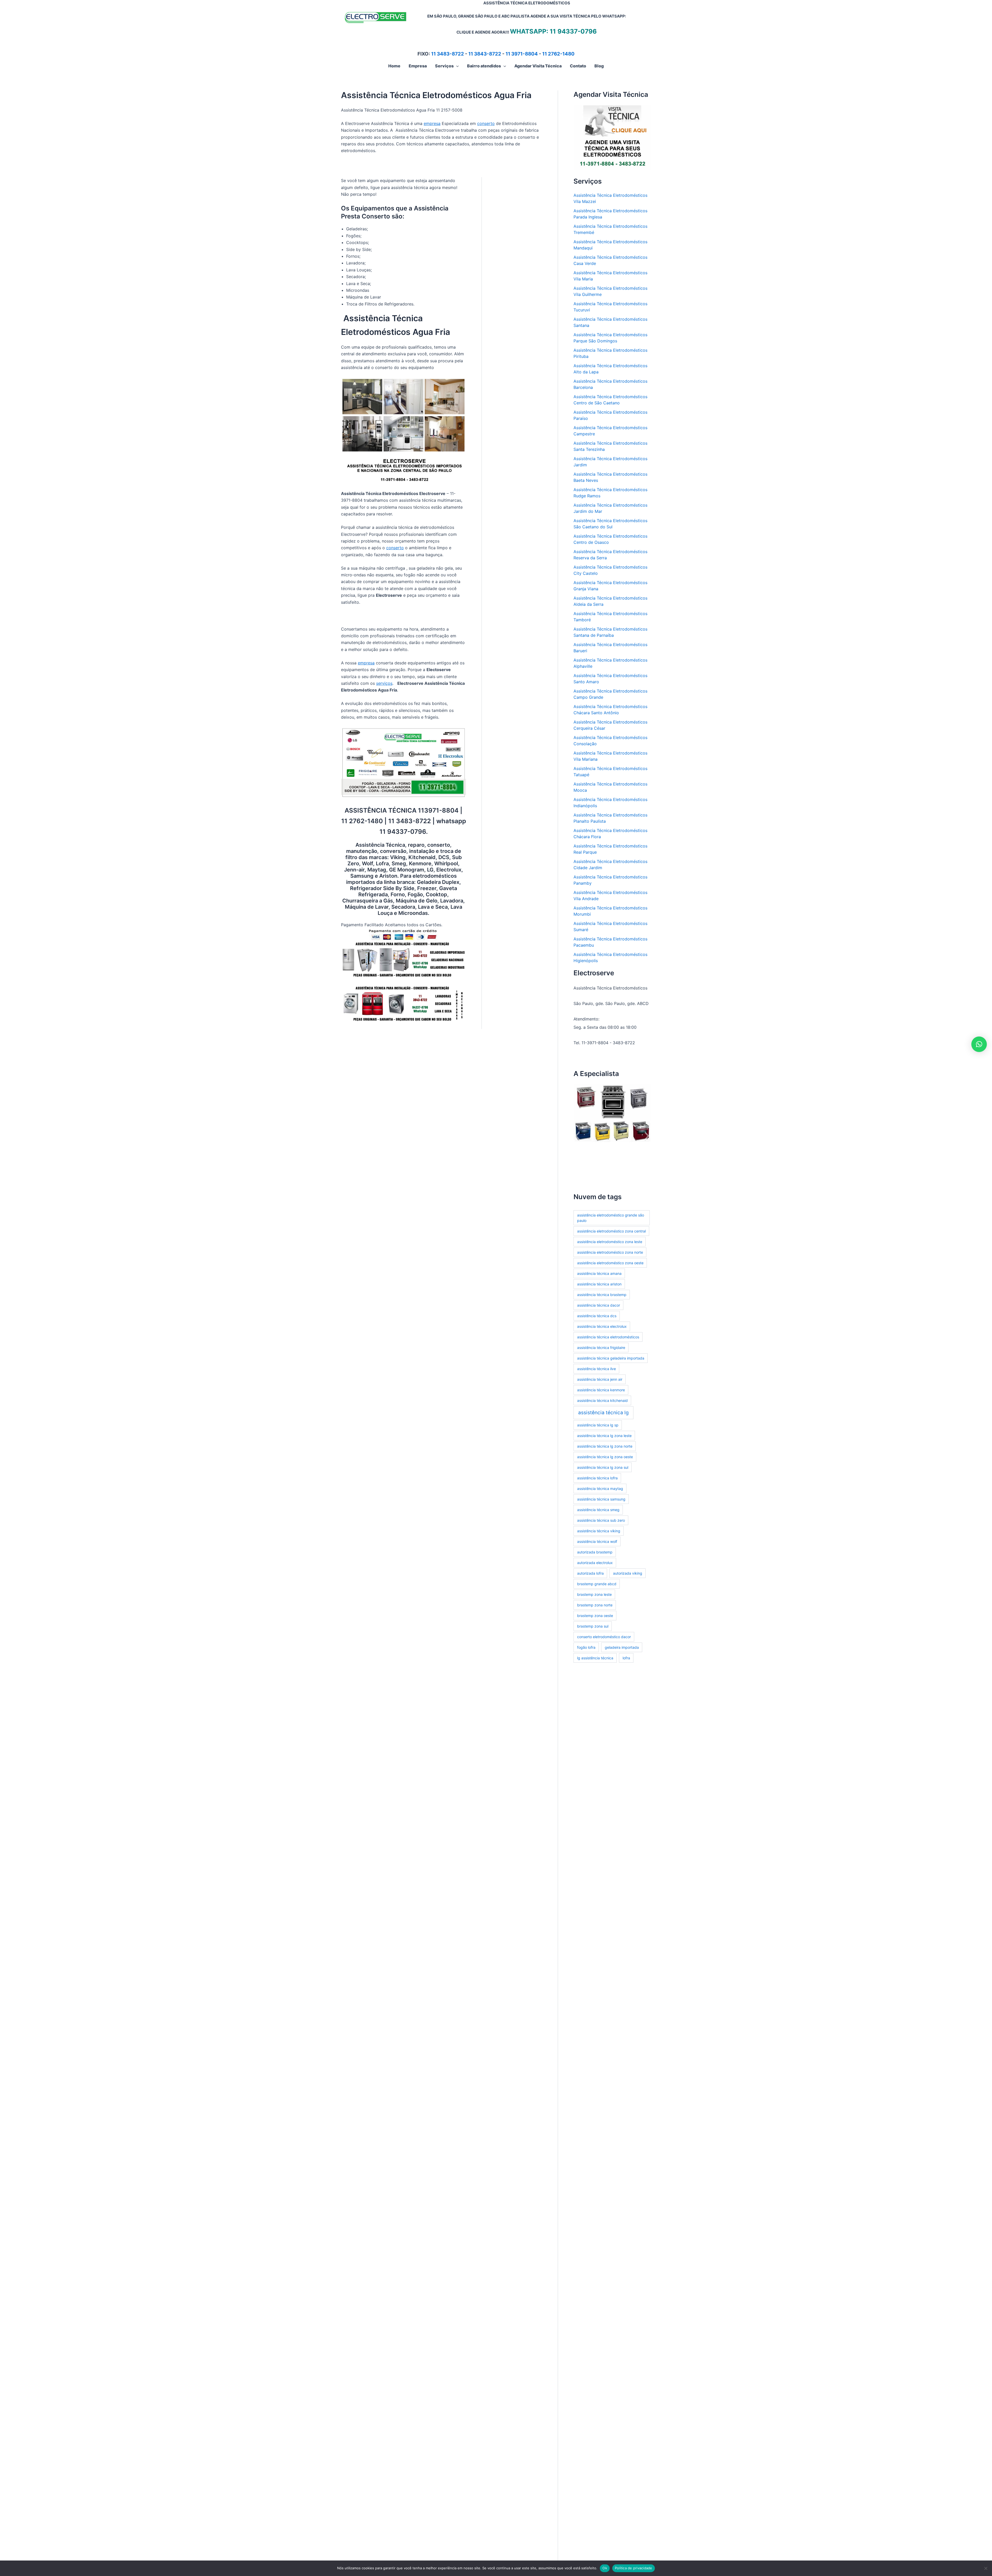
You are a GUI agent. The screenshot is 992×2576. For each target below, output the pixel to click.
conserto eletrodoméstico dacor (604, 1637)
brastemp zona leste (594, 1594)
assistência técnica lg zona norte (605, 1446)
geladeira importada (622, 1647)
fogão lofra (586, 1647)
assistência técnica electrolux (602, 1326)
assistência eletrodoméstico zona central (611, 1231)
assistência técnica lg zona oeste (605, 1457)
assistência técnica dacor (599, 1305)
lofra (626, 1658)
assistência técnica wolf (597, 1541)
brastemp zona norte (595, 1605)
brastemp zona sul (593, 1626)
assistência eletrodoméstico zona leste (610, 1242)
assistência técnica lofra (597, 1478)
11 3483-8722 (448, 54)
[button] (456, 66)
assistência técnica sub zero (601, 1520)
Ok (605, 2568)
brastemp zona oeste (595, 1616)
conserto (486, 123)
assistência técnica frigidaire (601, 1348)
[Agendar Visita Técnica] (612, 137)
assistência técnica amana (599, 1273)
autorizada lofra (590, 1573)
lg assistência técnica (595, 1658)
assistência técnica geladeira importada (611, 1358)
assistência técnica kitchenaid (602, 1400)
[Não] (986, 2568)
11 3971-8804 (522, 54)
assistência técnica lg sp (598, 1425)
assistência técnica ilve (596, 1369)
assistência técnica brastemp (602, 1295)
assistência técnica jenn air (600, 1379)
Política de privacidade (634, 2568)
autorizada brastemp (595, 1552)
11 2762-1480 (558, 54)
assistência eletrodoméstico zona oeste (610, 1263)
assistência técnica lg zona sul (603, 1467)
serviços (384, 683)
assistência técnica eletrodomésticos (608, 1337)
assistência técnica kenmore (601, 1390)
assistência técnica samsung (601, 1499)
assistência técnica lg (603, 1413)
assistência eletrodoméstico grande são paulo (611, 1218)
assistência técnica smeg (598, 1510)
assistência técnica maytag (600, 1489)
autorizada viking (628, 1573)
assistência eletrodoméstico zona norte (610, 1252)
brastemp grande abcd (597, 1584)
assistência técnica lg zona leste (604, 1436)
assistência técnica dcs (597, 1316)
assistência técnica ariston (599, 1284)
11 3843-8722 (485, 54)
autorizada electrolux (595, 1563)
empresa (432, 123)
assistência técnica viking (599, 1531)
